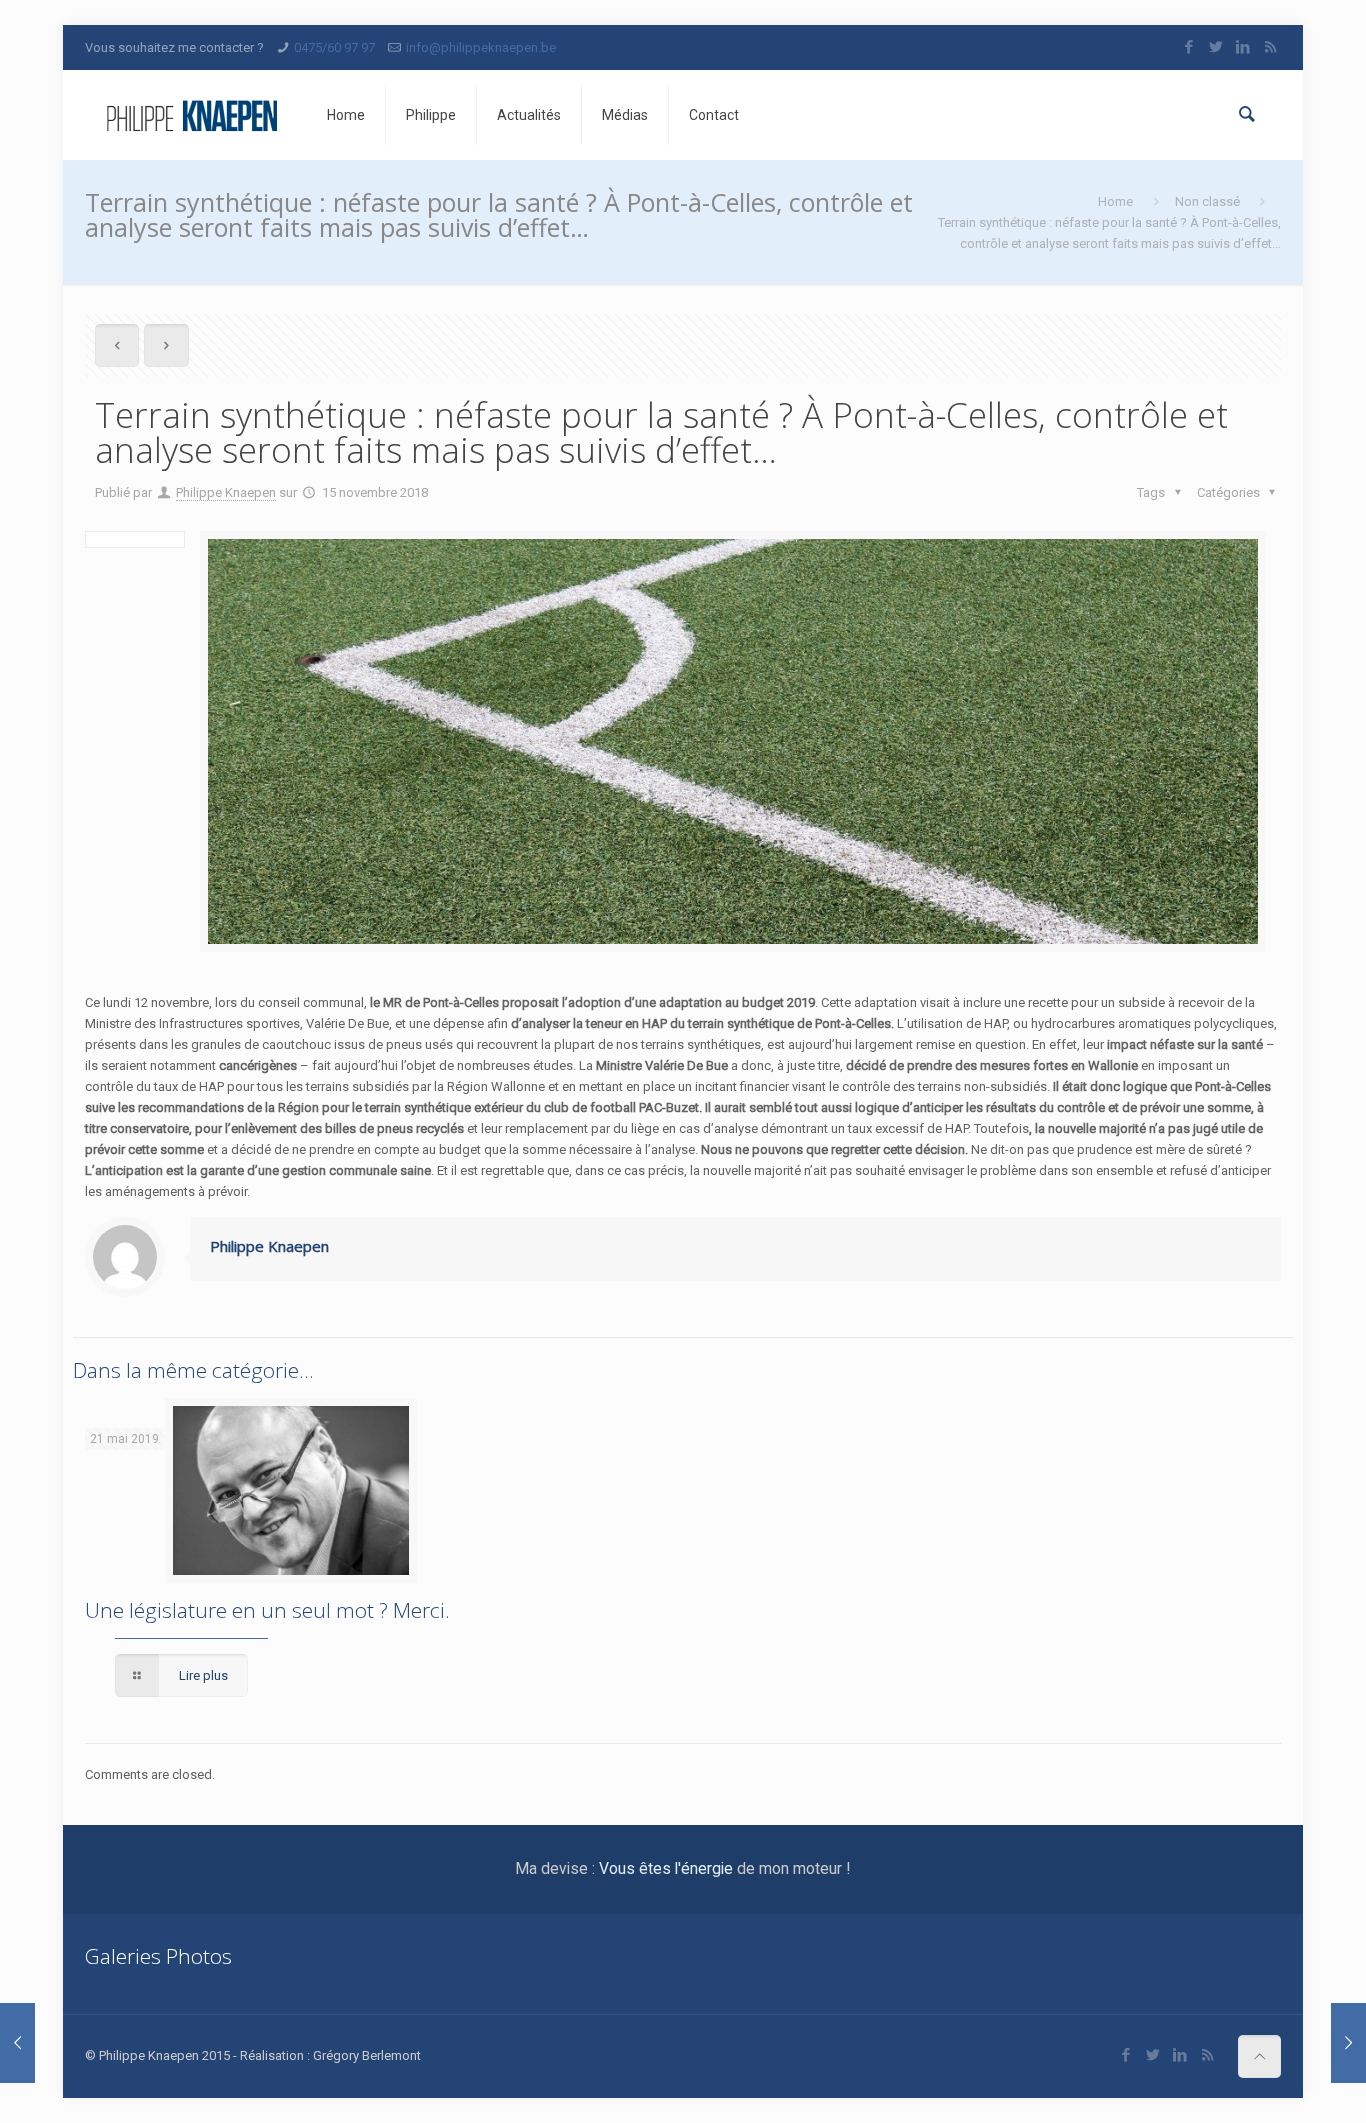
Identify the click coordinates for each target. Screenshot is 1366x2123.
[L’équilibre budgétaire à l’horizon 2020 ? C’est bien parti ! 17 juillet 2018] (17, 2043)
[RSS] (1270, 47)
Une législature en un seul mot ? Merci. (267, 1610)
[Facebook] (1189, 47)
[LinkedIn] (1243, 47)
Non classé (1207, 201)
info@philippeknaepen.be (481, 47)
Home (1115, 201)
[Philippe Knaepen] (191, 115)
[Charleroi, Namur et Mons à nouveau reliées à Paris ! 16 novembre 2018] (1348, 2043)
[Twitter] (1216, 47)
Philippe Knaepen (226, 492)
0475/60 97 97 (334, 47)
